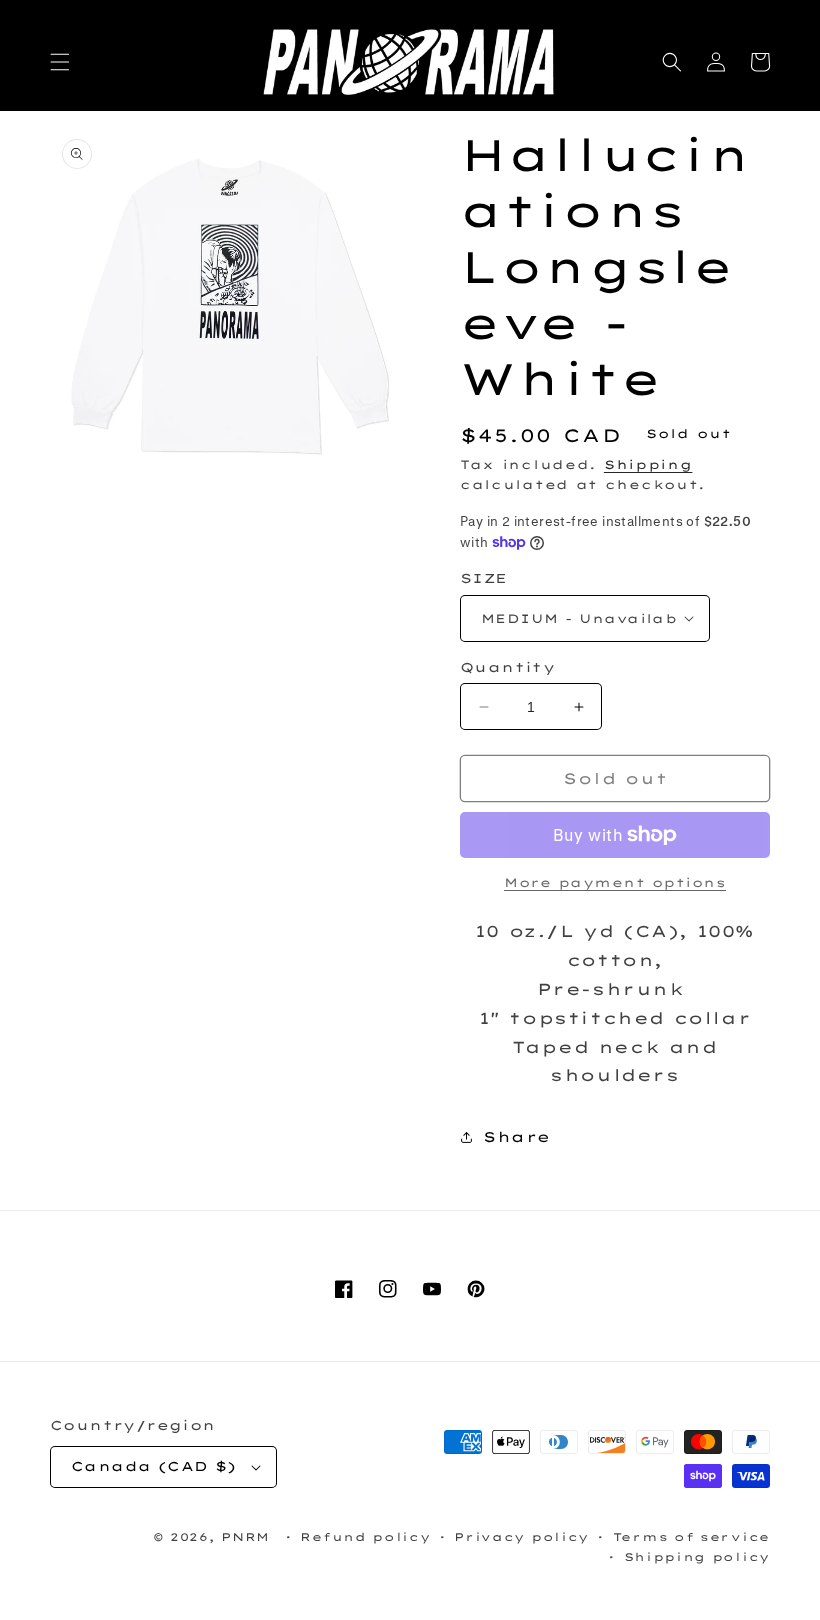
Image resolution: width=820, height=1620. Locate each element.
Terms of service (691, 1537)
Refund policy (365, 1537)
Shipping (648, 464)
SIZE (484, 578)
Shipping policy (697, 1557)
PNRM (245, 1537)
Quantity (507, 667)
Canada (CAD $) (154, 1466)
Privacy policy (521, 1537)
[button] (60, 62)
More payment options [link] (615, 882)
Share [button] (517, 1137)
